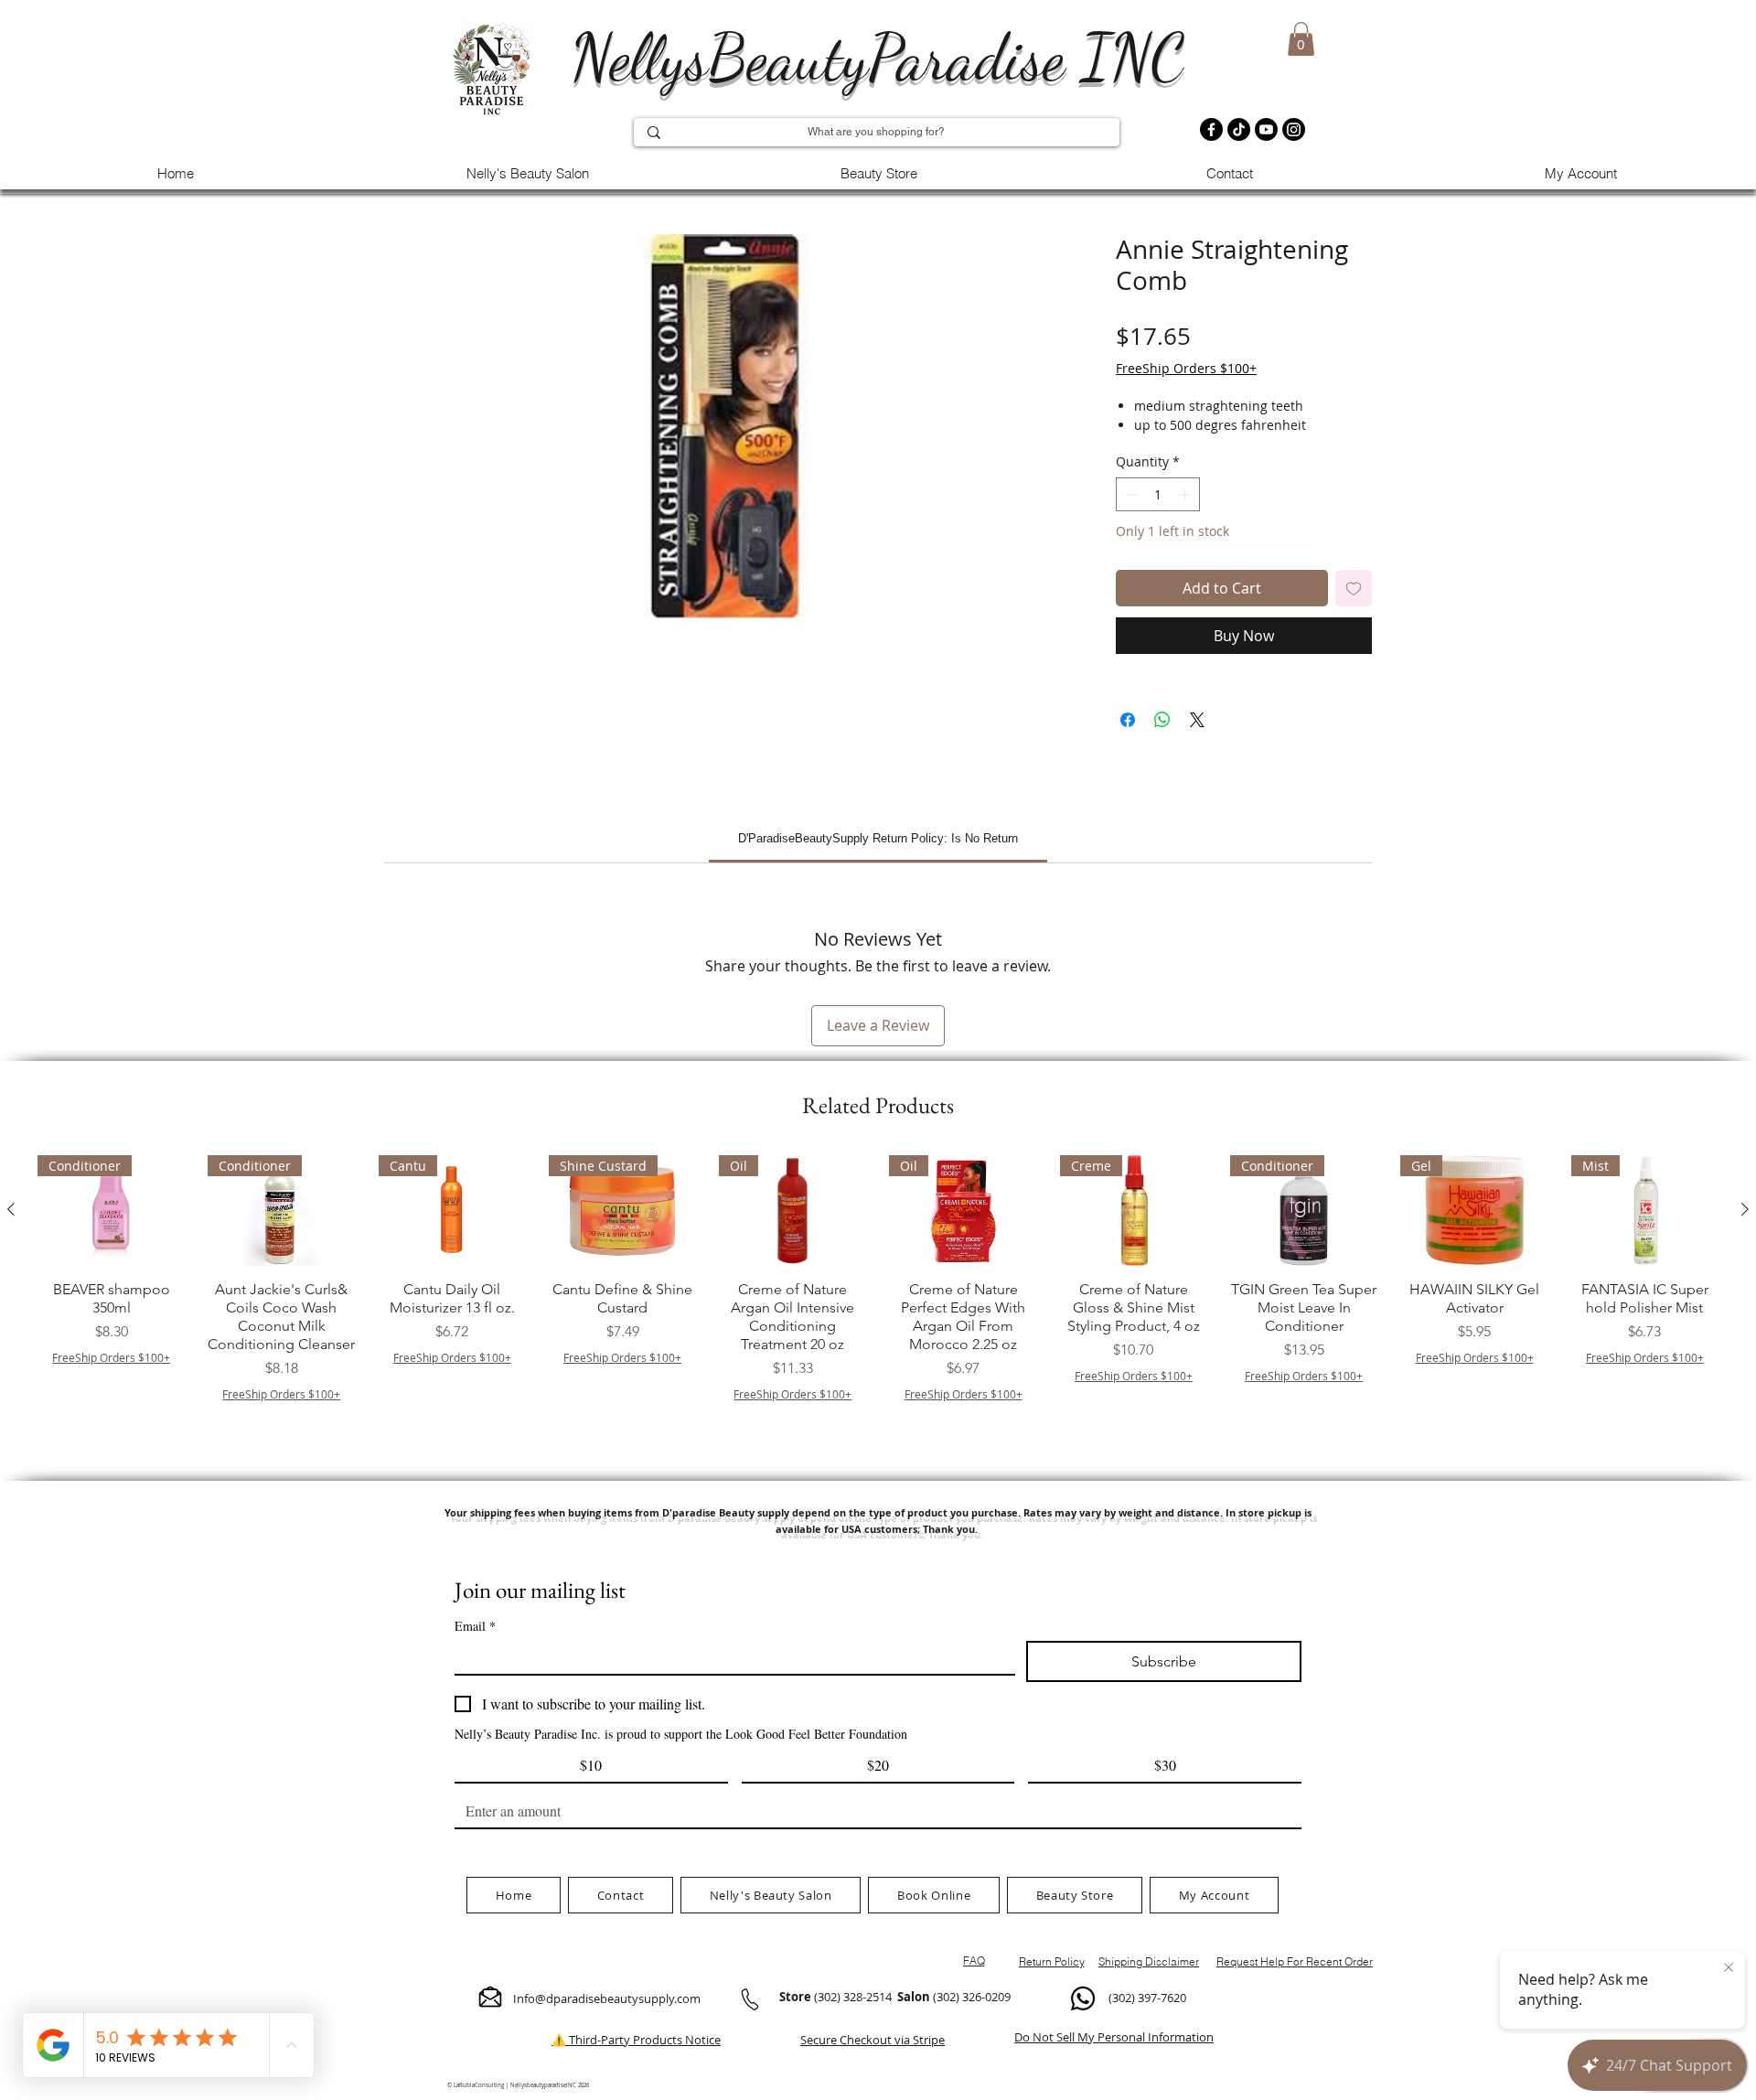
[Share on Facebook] (1128, 720)
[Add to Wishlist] (1354, 588)
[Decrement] (1130, 494)
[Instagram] (1294, 129)
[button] (1301, 39)
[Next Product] (1745, 1209)
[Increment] (1186, 494)
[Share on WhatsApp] (1162, 720)
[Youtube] (1266, 129)
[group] (878, 1302)
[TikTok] (1239, 129)
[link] (878, 838)
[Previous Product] (11, 1209)
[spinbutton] (1158, 494)
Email (475, 1626)
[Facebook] (1211, 129)
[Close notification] (1729, 1968)
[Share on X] (1197, 720)
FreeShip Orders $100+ (1186, 368)
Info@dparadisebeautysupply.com (607, 1998)
